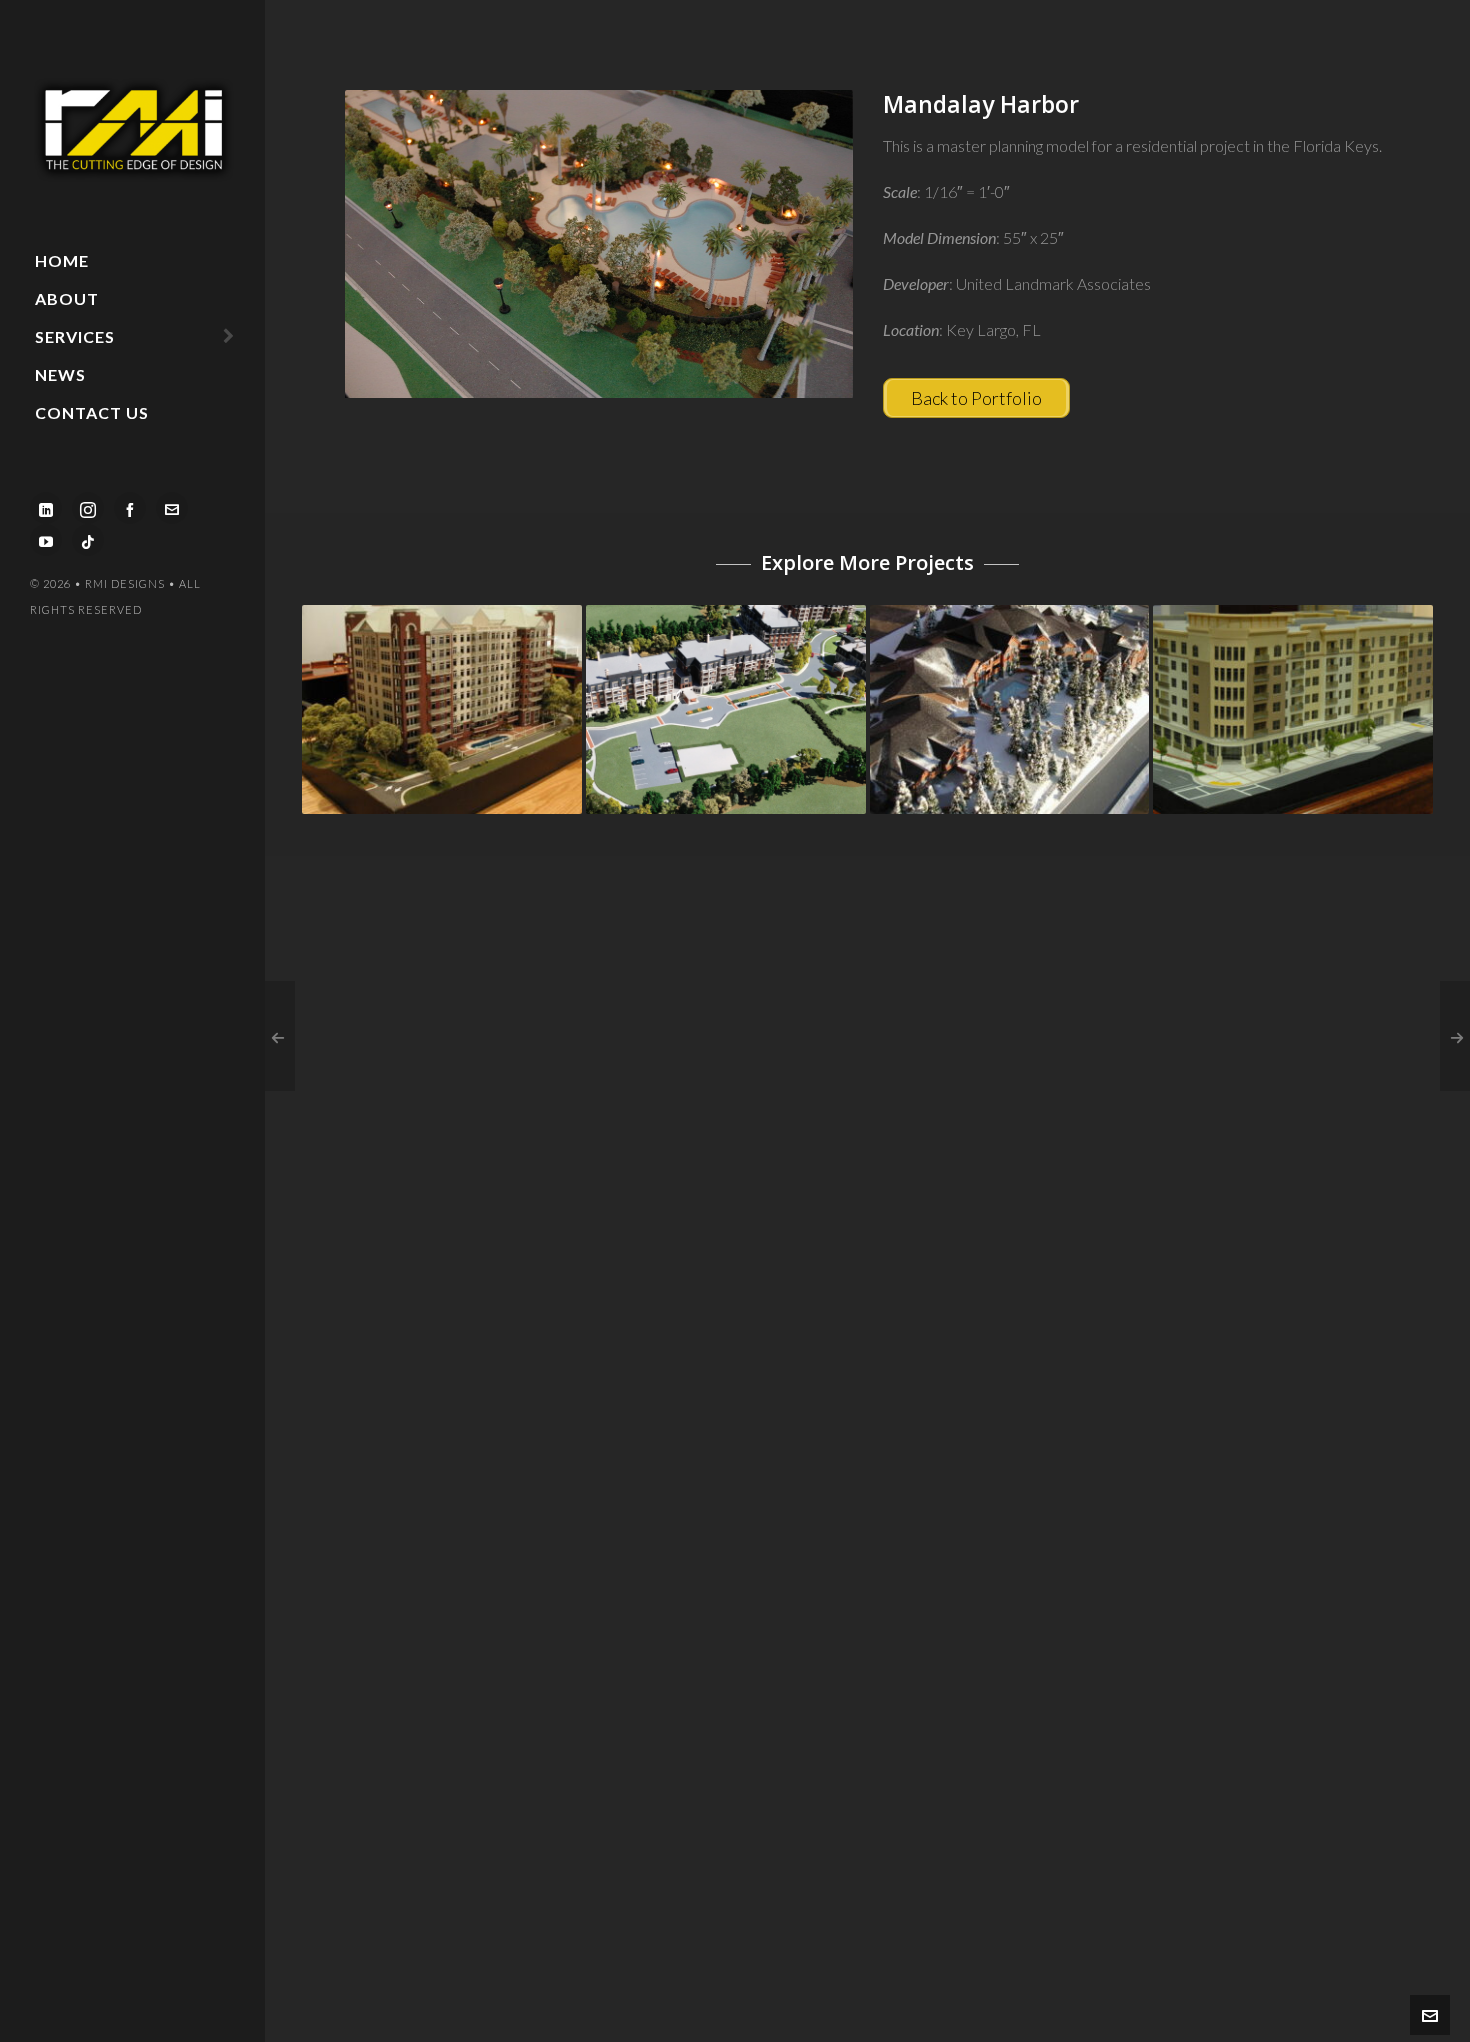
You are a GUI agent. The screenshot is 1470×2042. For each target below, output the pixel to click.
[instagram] (88, 508)
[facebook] (130, 508)
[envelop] (172, 508)
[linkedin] (46, 508)
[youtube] (46, 540)
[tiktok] (88, 540)
